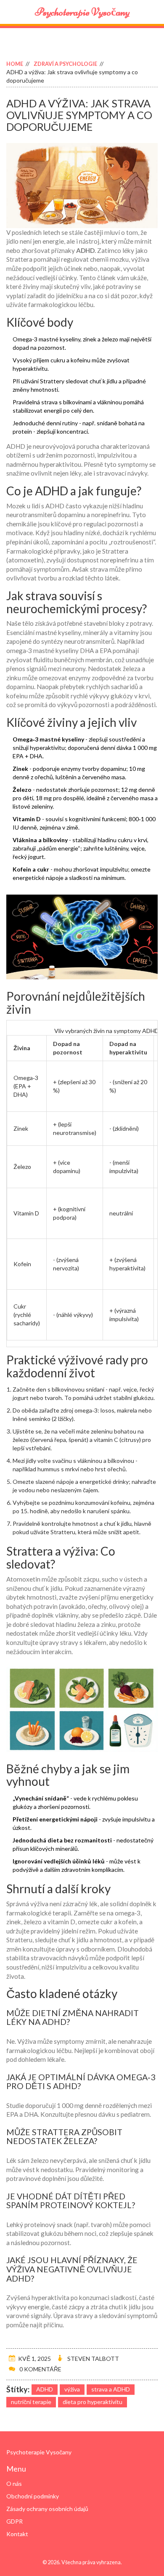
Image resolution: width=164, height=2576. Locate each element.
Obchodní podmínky (33, 2496)
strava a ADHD (111, 2389)
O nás (14, 2484)
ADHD (45, 2389)
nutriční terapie (31, 2402)
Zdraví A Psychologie (65, 64)
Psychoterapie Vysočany (82, 12)
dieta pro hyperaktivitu (93, 2402)
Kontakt (17, 2534)
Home (15, 64)
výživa (72, 2389)
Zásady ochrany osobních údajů (47, 2509)
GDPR (15, 2521)
